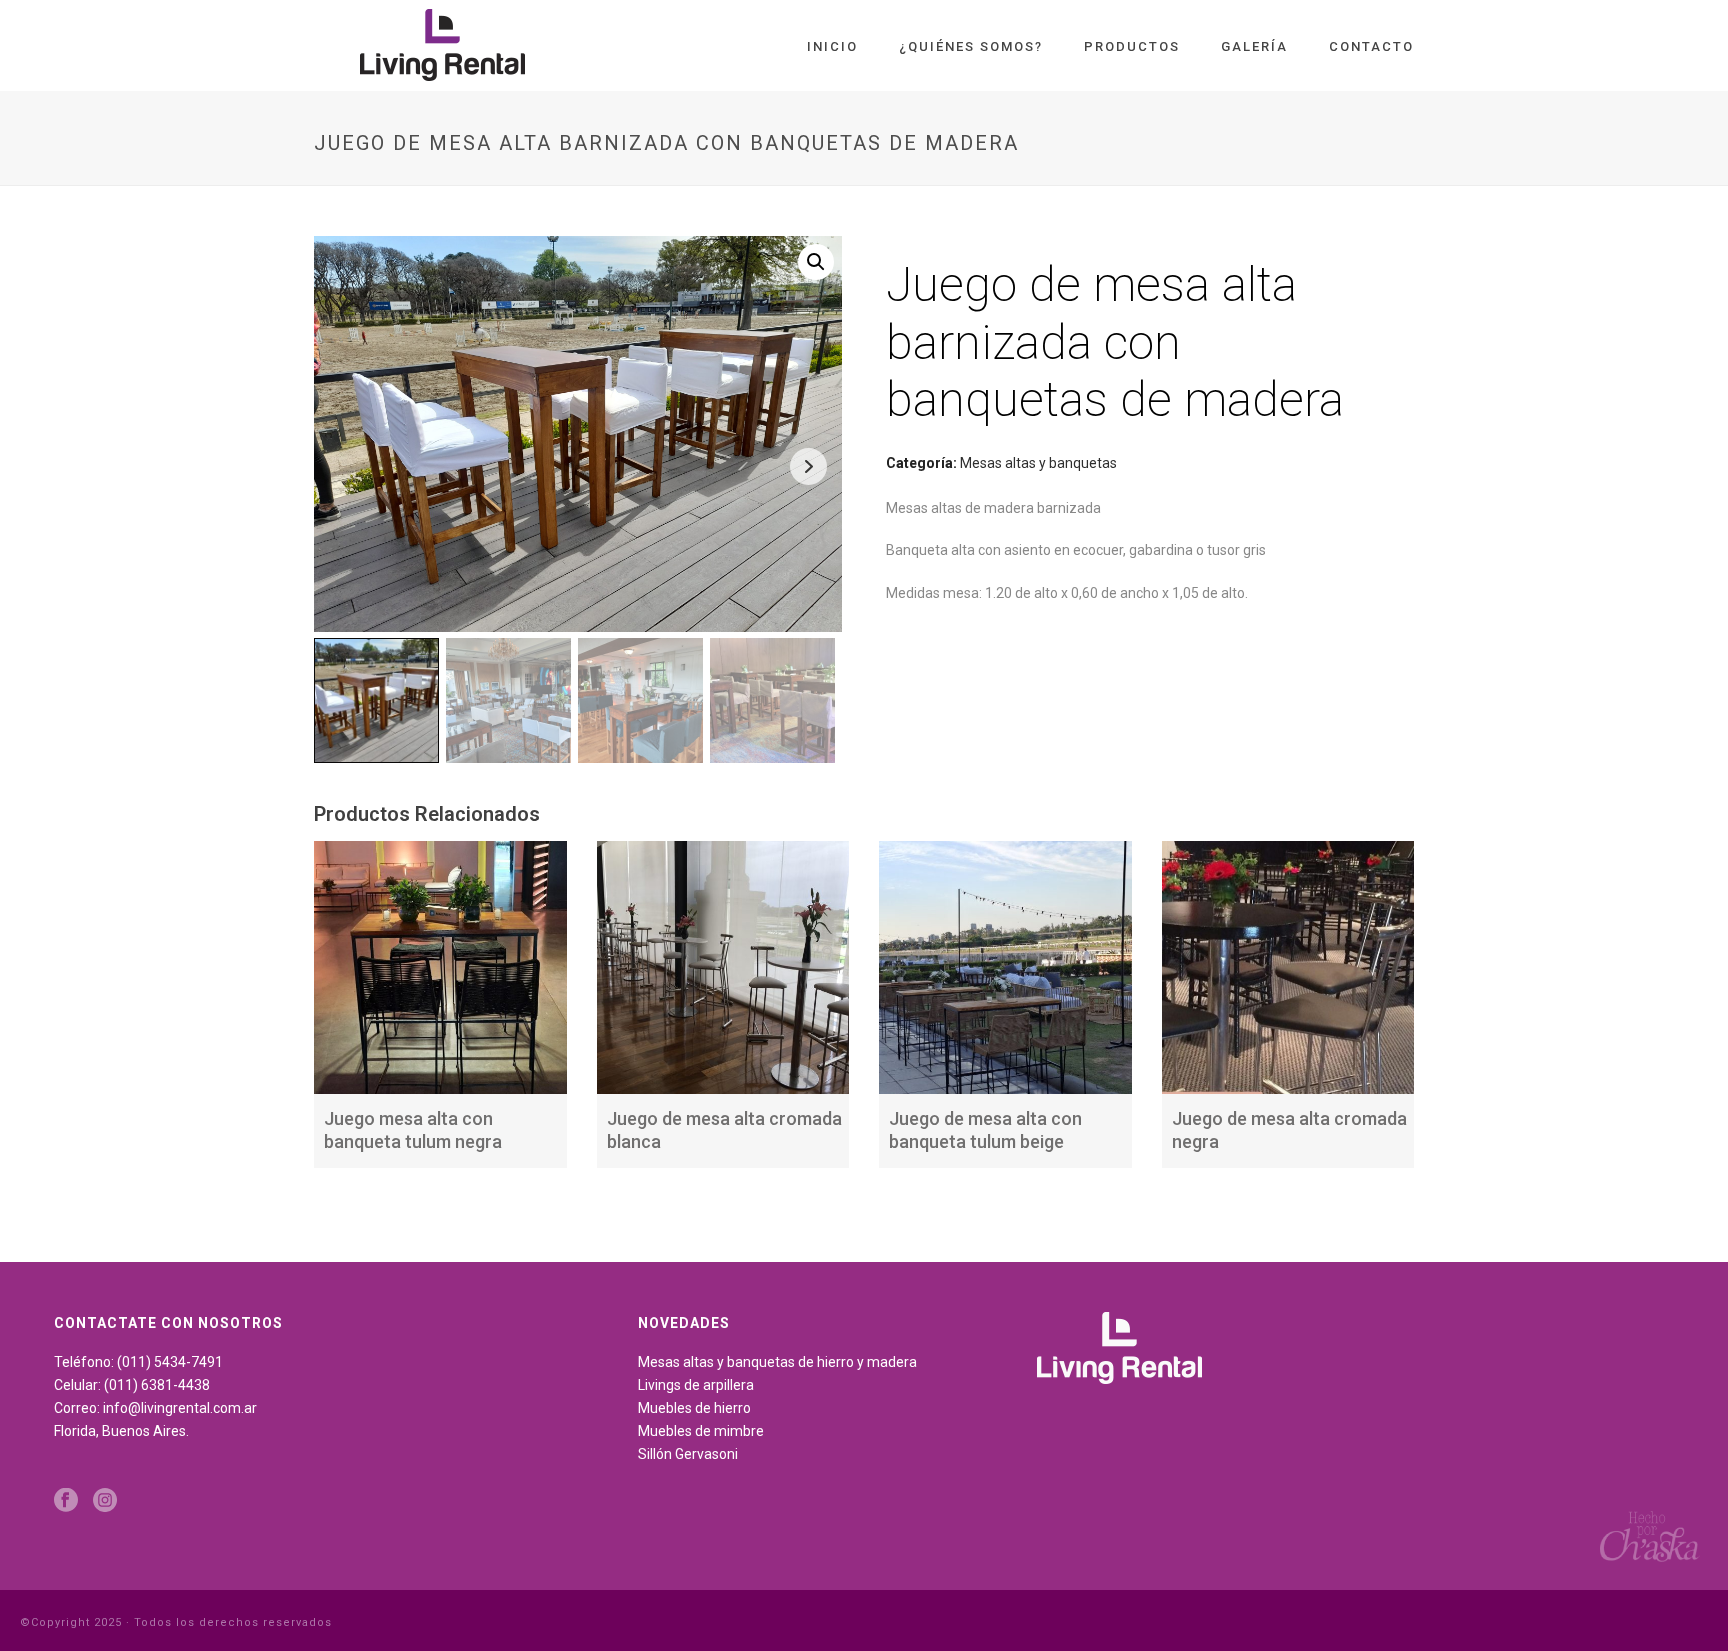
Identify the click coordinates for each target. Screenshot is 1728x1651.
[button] (816, 262)
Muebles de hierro (694, 1408)
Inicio (832, 46)
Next (808, 466)
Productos (1132, 46)
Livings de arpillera (696, 1385)
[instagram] (105, 1501)
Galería (1254, 46)
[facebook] (66, 1501)
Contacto (1371, 46)
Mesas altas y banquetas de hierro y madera (777, 1362)
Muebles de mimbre (701, 1431)
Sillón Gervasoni (688, 1454)
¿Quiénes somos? (971, 46)
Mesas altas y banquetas (1038, 463)
